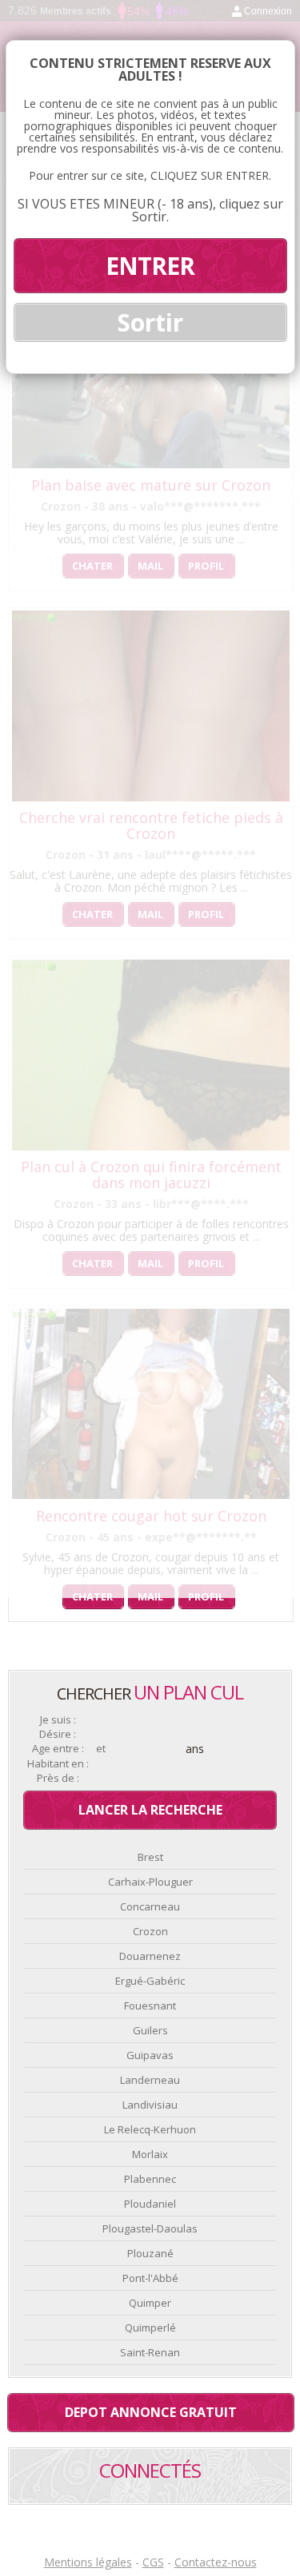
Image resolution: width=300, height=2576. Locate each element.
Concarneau (150, 1906)
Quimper (150, 2303)
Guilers (150, 2030)
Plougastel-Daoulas (150, 2228)
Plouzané (150, 2253)
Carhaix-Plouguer (150, 1882)
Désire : (58, 1734)
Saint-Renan (150, 2352)
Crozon (150, 1931)
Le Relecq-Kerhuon (150, 2129)
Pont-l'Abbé (150, 2278)
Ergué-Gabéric (150, 1981)
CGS (153, 2562)
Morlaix (150, 2154)
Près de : (58, 1778)
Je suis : (58, 1720)
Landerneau (150, 2080)
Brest (150, 1857)
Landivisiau (150, 2105)
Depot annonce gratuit (151, 2412)
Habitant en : (58, 1764)
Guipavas (150, 2055)
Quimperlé (150, 2328)
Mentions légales (88, 2562)
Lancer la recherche (150, 1810)
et (101, 1749)
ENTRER (150, 266)
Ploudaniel (150, 2204)
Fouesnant (150, 2006)
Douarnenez (150, 1956)
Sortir (150, 322)
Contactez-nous (216, 2562)
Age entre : (58, 1749)
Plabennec (150, 2179)
